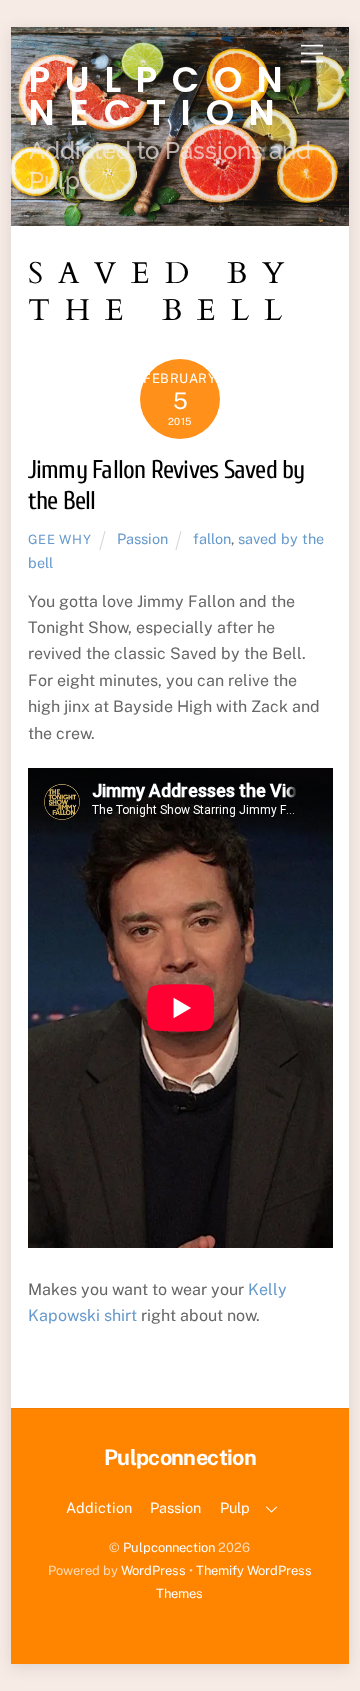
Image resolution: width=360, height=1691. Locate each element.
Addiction (99, 1507)
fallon (212, 538)
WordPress (153, 1570)
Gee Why (60, 539)
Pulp (235, 1507)
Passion (142, 538)
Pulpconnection (169, 1547)
